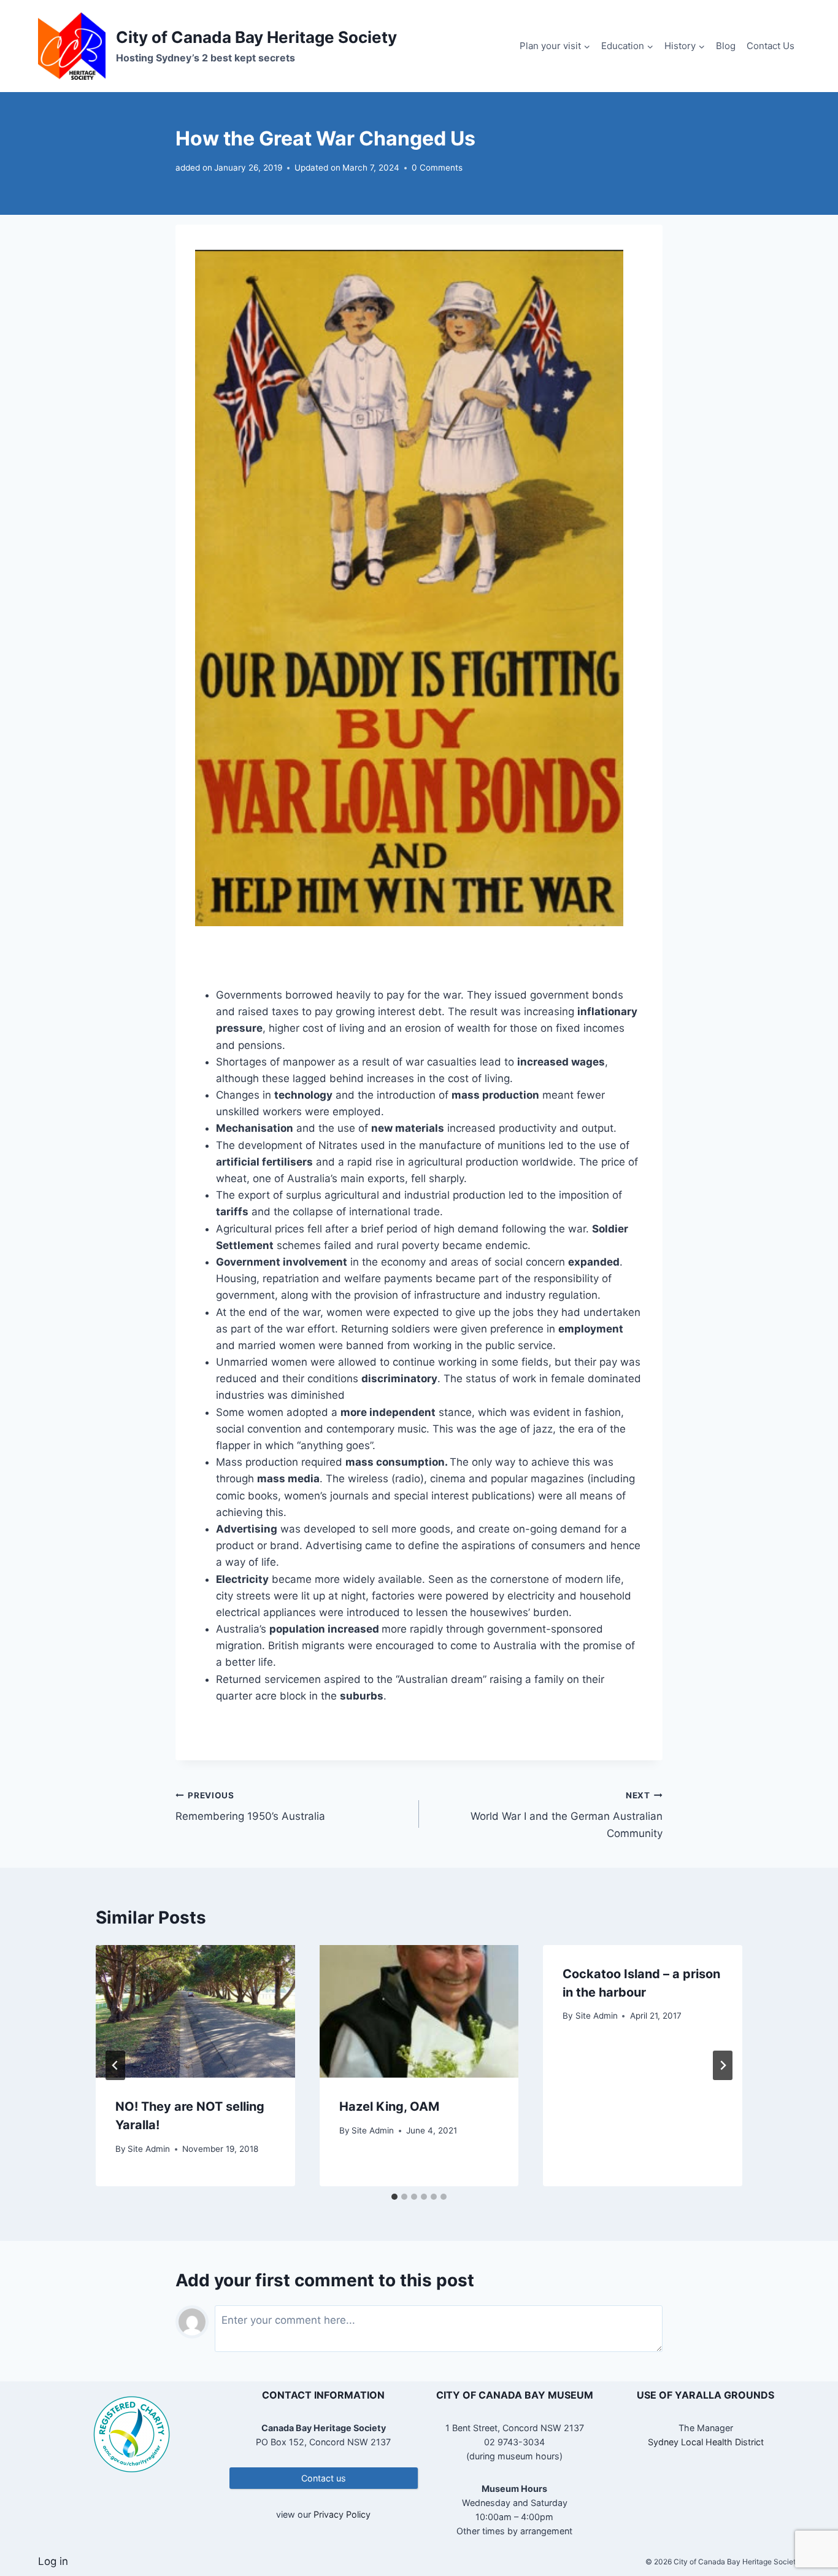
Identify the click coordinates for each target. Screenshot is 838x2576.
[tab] (394, 2197)
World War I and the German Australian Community (567, 1815)
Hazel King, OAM (389, 2106)
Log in (53, 2561)
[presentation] (195, 2011)
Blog (726, 46)
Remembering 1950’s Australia (250, 1807)
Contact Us (771, 46)
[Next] (723, 2065)
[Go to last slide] (115, 2065)
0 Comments (437, 168)
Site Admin (149, 2149)
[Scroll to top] (807, 2527)
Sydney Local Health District (706, 2442)
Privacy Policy (342, 2514)
